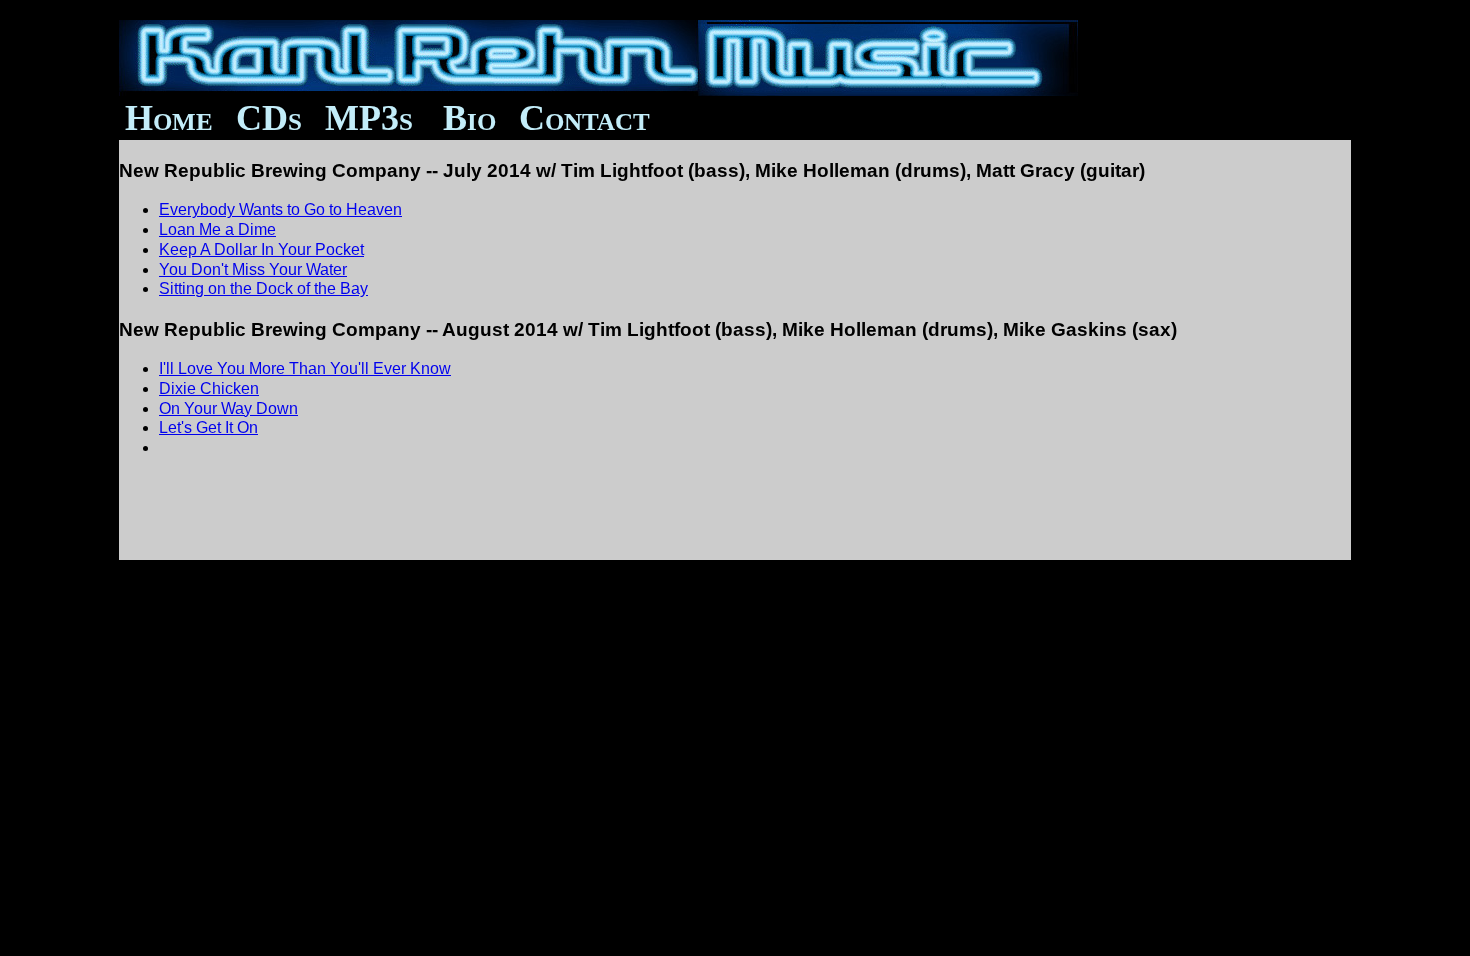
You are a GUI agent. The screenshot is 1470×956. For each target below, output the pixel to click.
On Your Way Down (228, 408)
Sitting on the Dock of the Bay (263, 288)
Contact (569, 118)
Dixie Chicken (209, 388)
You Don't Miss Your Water (253, 269)
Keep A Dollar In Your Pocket (261, 249)
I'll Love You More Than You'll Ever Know (305, 368)
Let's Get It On (208, 427)
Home (169, 118)
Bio (469, 118)
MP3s (369, 118)
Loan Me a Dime (217, 229)
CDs (269, 118)
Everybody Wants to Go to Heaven (280, 209)
